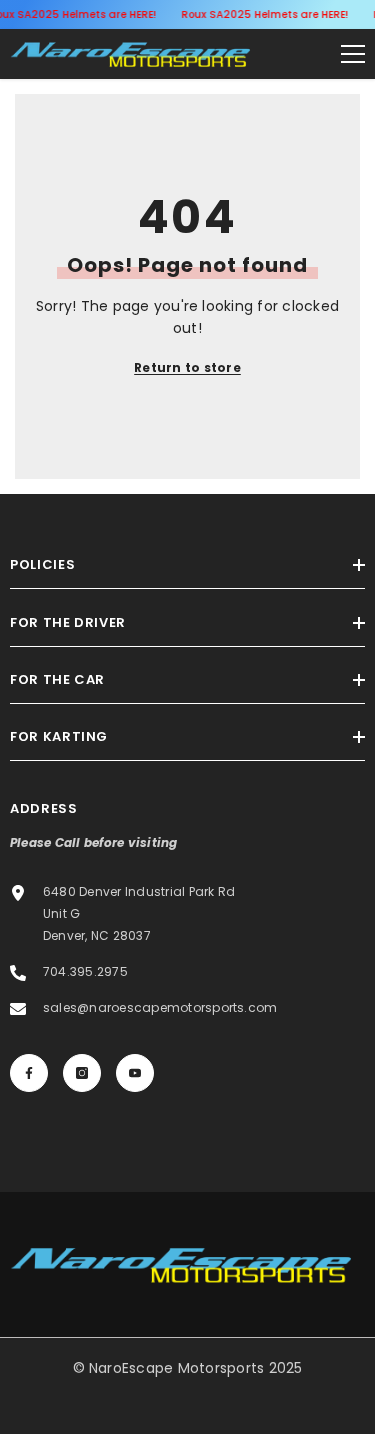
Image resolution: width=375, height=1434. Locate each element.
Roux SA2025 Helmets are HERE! (264, 14)
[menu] (353, 54)
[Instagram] (82, 1073)
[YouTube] (135, 1073)
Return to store (187, 367)
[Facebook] (29, 1073)
